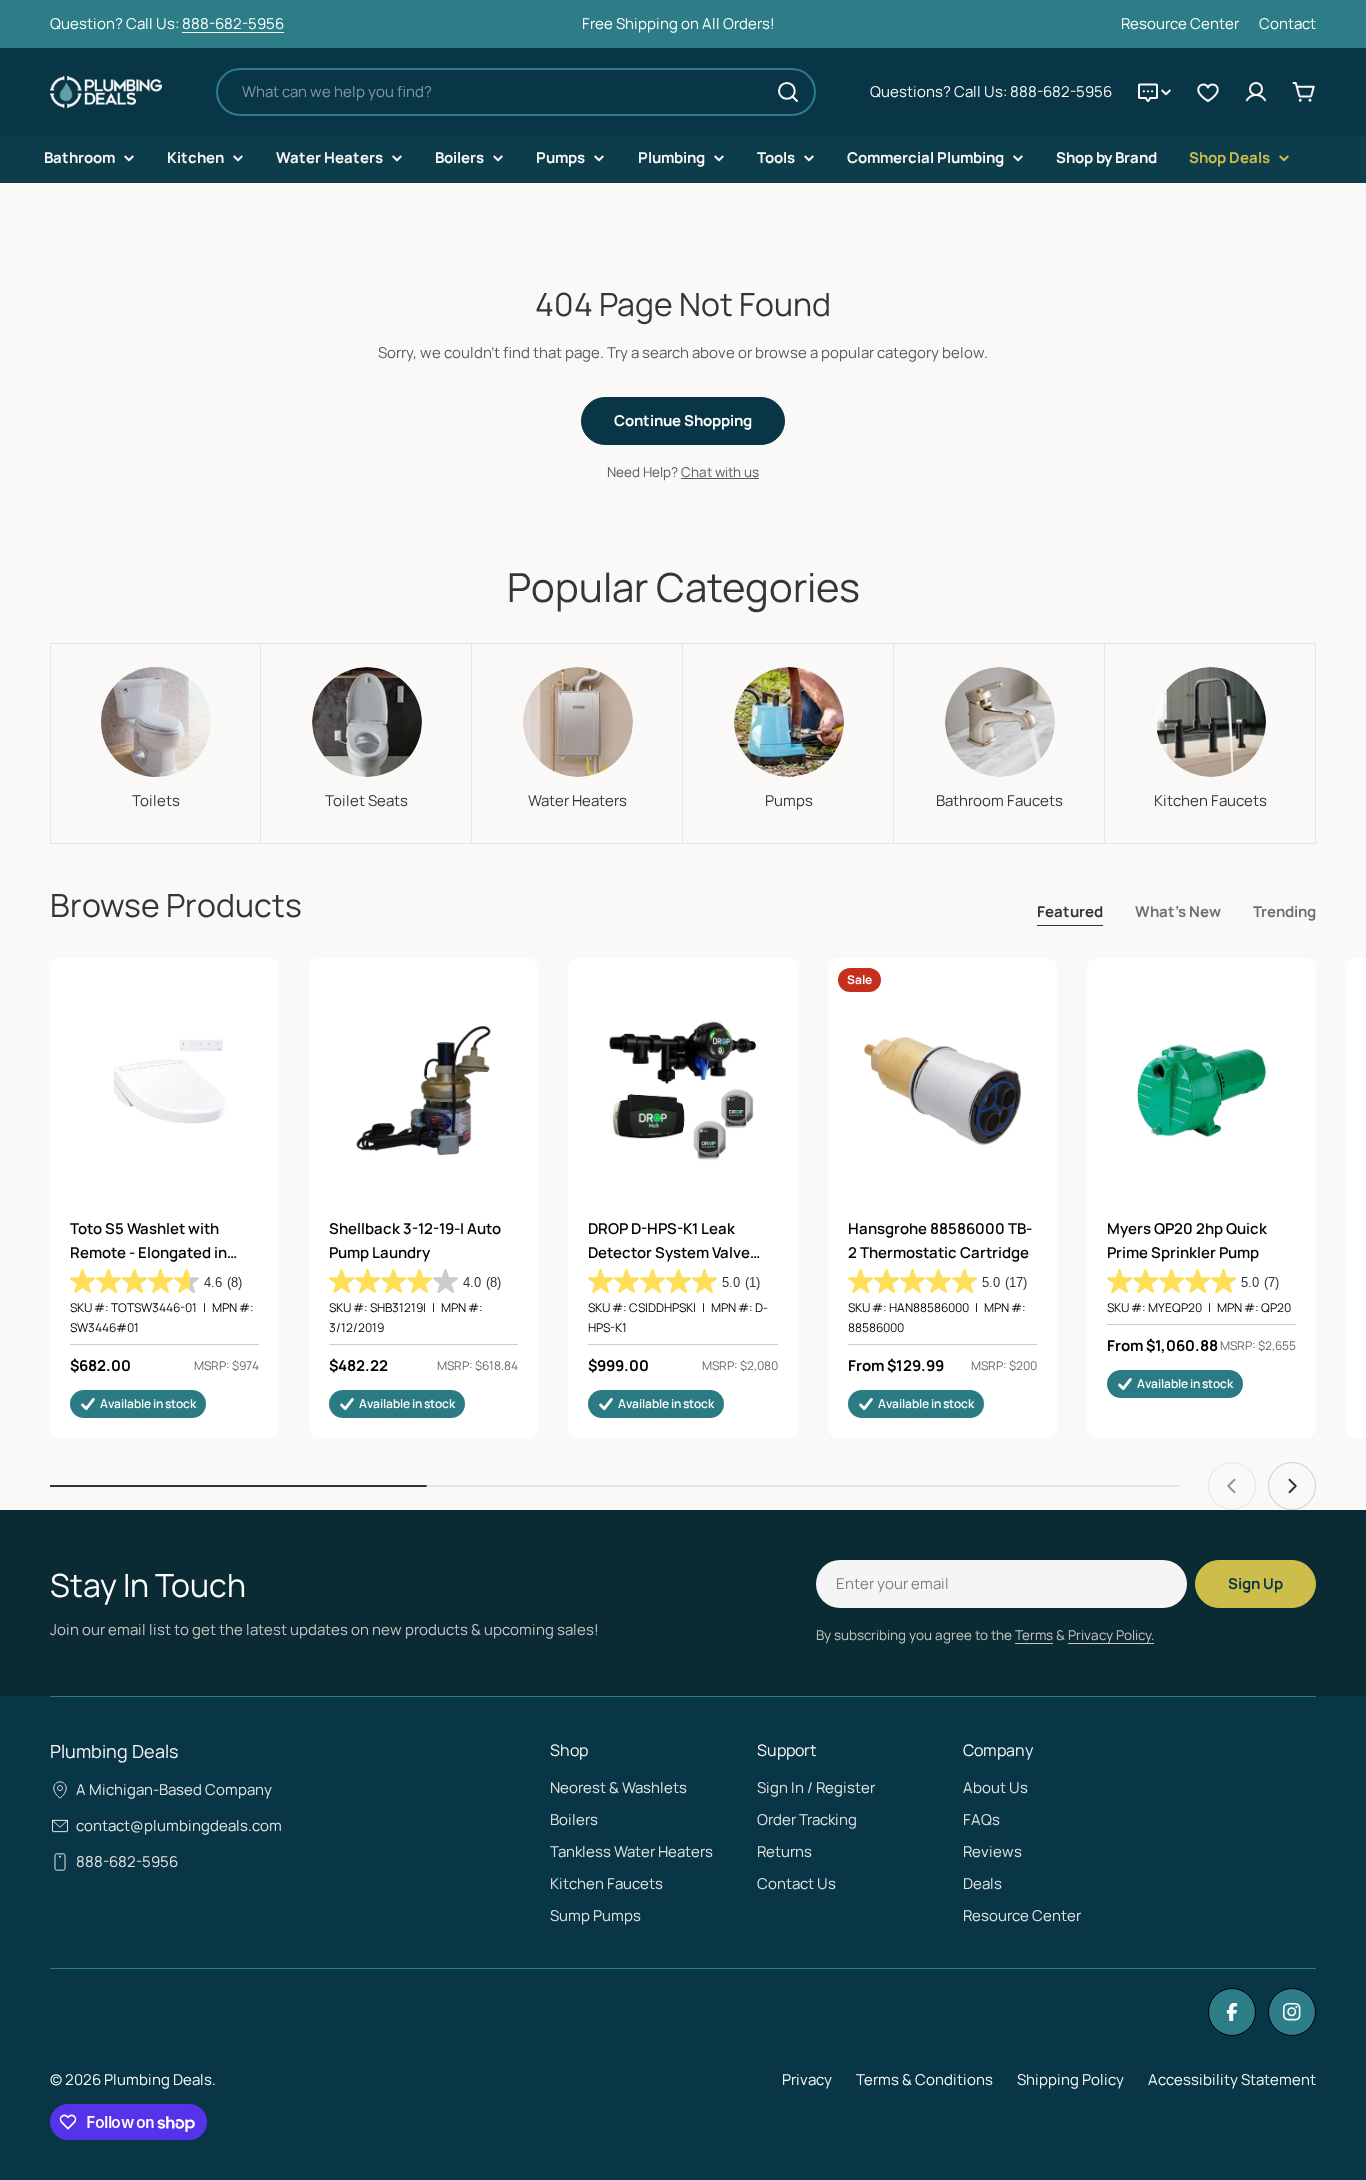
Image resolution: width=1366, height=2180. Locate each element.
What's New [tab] (1178, 911)
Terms (1034, 1635)
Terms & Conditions (924, 2079)
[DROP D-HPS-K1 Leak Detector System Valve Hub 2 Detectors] (682, 1090)
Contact (1287, 23)
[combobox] (516, 92)
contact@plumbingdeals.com (179, 1825)
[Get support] (1154, 92)
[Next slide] (1292, 1486)
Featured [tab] (1070, 911)
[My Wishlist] (1208, 92)
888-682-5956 (233, 23)
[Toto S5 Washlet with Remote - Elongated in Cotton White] (164, 1090)
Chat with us (720, 472)
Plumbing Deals (158, 2079)
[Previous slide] (1232, 1486)
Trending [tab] (1284, 911)
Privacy (807, 2079)
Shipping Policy (1070, 2079)
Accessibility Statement (1232, 2079)
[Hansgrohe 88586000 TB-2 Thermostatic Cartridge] (942, 1090)
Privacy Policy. (1111, 1635)
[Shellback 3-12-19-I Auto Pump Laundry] (423, 1090)
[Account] (1256, 92)
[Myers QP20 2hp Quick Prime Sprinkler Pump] (1201, 1090)
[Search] (788, 92)
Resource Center (1180, 23)
